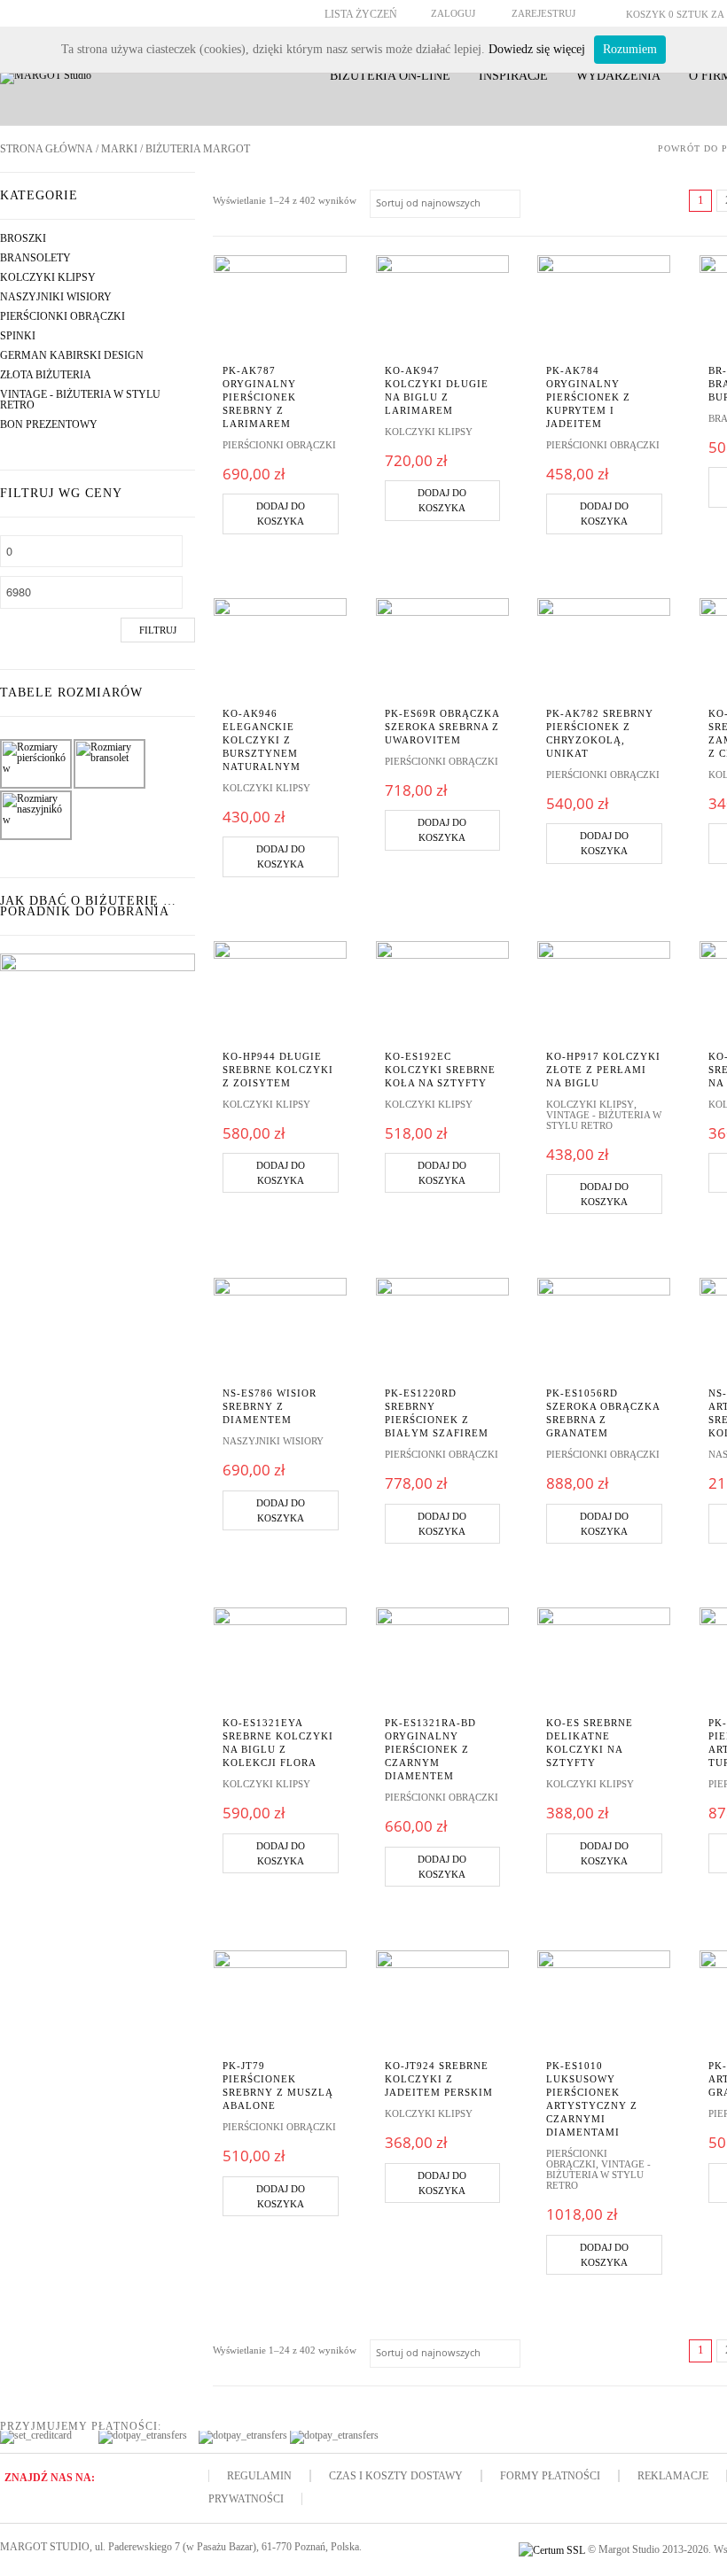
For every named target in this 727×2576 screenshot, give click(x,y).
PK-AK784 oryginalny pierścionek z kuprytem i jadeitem (588, 397)
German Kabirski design (72, 355)
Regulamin (259, 2476)
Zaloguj (453, 13)
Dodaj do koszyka (281, 514)
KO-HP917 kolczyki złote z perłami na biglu (603, 1070)
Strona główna (47, 149)
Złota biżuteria (46, 375)
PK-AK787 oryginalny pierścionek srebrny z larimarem (259, 397)
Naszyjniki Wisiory (56, 297)
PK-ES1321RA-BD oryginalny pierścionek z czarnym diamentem (430, 1749)
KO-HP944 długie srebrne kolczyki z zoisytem (278, 1070)
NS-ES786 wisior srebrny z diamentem (270, 1406)
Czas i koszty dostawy (396, 2476)
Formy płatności (550, 2476)
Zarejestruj (543, 13)
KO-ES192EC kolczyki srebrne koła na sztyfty (440, 1070)
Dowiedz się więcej (537, 49)
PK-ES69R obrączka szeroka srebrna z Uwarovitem (442, 727)
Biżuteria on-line (390, 76)
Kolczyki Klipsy (48, 277)
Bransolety (35, 258)
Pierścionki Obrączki (63, 316)
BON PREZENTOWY (49, 424)
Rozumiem (630, 49)
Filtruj (158, 630)
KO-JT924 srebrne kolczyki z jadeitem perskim (439, 2079)
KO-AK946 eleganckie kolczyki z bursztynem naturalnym (262, 740)
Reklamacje (673, 2476)
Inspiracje (513, 76)
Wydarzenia (618, 76)
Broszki (23, 238)
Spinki (18, 336)
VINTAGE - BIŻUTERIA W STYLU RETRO (80, 400)
